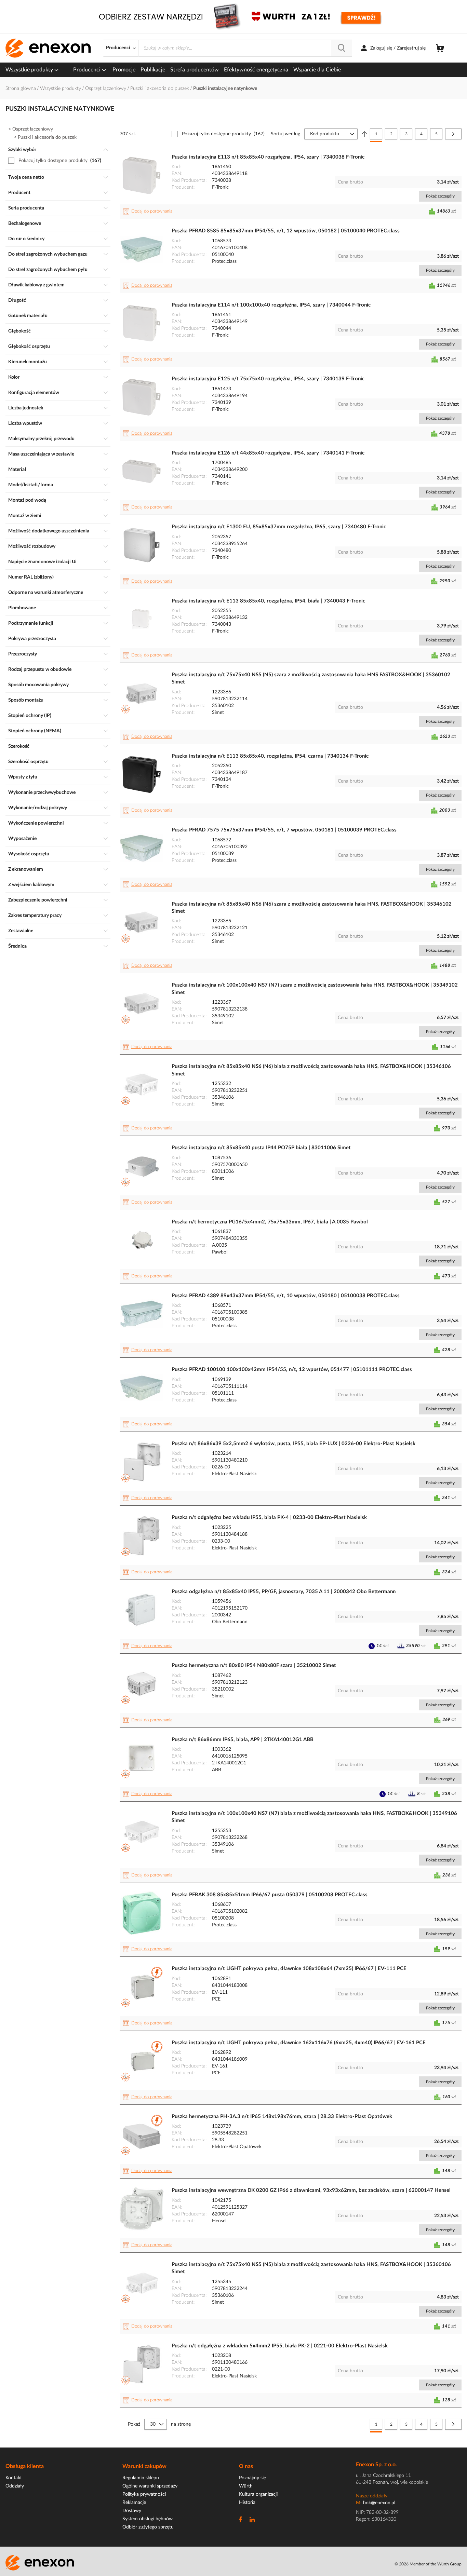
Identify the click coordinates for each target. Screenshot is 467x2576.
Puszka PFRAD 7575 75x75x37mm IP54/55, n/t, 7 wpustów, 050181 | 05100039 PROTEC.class (284, 830)
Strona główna (21, 89)
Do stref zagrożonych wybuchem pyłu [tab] (48, 270)
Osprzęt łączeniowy (106, 89)
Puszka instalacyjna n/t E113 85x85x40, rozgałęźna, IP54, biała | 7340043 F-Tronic (268, 601)
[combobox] (245, 48)
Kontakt (14, 2478)
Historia (247, 2503)
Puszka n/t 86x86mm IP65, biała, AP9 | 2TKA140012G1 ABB (243, 1740)
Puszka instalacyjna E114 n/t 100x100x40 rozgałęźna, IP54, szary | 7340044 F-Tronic (271, 305)
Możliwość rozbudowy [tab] (32, 546)
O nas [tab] (246, 2466)
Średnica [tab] (17, 946)
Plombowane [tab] (22, 608)
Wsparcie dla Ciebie (317, 70)
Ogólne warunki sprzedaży (150, 2486)
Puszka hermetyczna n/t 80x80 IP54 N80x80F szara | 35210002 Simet (254, 1665)
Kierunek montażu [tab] (28, 362)
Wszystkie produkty (30, 70)
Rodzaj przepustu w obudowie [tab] (40, 669)
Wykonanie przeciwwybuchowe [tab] (42, 792)
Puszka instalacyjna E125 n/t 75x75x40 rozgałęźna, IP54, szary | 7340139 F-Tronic (268, 379)
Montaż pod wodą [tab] (27, 500)
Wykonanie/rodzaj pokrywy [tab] (38, 808)
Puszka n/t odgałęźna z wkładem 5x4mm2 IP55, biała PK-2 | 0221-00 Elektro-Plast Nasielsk (280, 2346)
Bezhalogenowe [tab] (25, 223)
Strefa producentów (195, 70)
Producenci (88, 70)
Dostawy (132, 2511)
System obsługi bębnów (148, 2519)
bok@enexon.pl (379, 2503)
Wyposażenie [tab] (22, 839)
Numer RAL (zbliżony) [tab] (31, 577)
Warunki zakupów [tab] (144, 2466)
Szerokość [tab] (19, 746)
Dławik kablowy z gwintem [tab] (36, 285)
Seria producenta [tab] (26, 208)
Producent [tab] (19, 193)
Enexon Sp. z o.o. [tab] (376, 2465)
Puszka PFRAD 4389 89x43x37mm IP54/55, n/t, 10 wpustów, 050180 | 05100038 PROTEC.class (286, 1296)
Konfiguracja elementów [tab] (34, 393)
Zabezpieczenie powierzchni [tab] (38, 900)
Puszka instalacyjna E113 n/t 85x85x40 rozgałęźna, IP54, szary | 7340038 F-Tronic (268, 157)
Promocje (124, 70)
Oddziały (15, 2486)
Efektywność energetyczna (256, 70)
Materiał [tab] (17, 470)
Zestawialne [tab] (21, 931)
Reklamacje (134, 2503)
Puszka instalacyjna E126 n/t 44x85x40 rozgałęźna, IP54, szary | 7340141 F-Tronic (268, 453)
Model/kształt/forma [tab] (31, 485)
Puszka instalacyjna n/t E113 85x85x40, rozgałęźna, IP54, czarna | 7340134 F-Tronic (270, 756)
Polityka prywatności (144, 2494)
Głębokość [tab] (19, 331)
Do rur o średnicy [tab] (26, 239)
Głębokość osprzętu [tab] (29, 347)
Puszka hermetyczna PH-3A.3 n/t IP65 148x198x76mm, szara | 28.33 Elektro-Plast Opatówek (282, 2117)
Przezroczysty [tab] (23, 654)
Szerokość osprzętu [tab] (28, 762)
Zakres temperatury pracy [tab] (35, 916)
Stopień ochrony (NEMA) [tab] (35, 731)
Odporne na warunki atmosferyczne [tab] (46, 593)
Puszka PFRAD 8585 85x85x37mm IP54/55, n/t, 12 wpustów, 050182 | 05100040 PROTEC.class (286, 231)
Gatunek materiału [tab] (28, 316)
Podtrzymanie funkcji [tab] (31, 623)
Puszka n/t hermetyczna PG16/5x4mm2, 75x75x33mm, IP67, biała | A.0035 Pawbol (270, 1222)
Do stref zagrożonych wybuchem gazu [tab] (48, 254)
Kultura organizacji (258, 2494)
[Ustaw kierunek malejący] (364, 134)
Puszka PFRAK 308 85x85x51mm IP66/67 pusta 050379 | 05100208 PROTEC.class (270, 1895)
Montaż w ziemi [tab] (25, 516)
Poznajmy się (252, 2478)
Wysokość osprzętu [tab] (29, 854)
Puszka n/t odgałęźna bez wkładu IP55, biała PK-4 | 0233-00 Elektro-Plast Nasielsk (269, 1517)
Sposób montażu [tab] (26, 700)
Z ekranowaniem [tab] (26, 869)
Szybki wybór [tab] (22, 150)
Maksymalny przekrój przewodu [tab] (41, 439)
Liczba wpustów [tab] (25, 423)
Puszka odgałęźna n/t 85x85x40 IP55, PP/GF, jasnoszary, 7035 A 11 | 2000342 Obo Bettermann (284, 1592)
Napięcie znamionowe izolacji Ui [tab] (42, 562)
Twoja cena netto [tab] (26, 177)
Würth (246, 2486)
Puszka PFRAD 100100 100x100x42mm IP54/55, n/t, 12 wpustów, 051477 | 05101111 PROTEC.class (292, 1370)
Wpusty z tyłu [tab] (23, 777)
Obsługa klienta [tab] (25, 2466)
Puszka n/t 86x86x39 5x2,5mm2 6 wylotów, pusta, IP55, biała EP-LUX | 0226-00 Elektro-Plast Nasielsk (293, 1444)
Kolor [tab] (14, 377)
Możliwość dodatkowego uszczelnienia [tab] (49, 531)
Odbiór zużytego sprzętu (148, 2527)
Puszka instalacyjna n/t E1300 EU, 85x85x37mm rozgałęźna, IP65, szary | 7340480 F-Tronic (279, 527)
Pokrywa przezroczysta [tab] (32, 639)
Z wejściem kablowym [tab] (31, 885)
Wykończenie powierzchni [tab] (36, 823)
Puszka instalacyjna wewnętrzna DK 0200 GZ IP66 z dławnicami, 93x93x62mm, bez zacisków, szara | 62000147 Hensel (311, 2190)
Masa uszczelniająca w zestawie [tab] (41, 454)
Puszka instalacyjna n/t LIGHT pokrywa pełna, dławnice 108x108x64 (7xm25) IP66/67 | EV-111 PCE (289, 1969)
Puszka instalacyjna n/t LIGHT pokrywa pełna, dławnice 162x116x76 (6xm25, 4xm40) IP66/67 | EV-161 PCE (299, 2043)
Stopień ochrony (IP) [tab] (30, 716)
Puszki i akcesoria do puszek (160, 89)
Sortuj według (285, 134)
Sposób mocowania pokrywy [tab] (38, 685)
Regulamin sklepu (141, 2478)
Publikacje (153, 70)
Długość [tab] (17, 300)
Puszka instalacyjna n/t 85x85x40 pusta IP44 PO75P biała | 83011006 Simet (261, 1148)
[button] (149, 212)
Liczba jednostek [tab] (26, 408)
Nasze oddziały (372, 2496)
